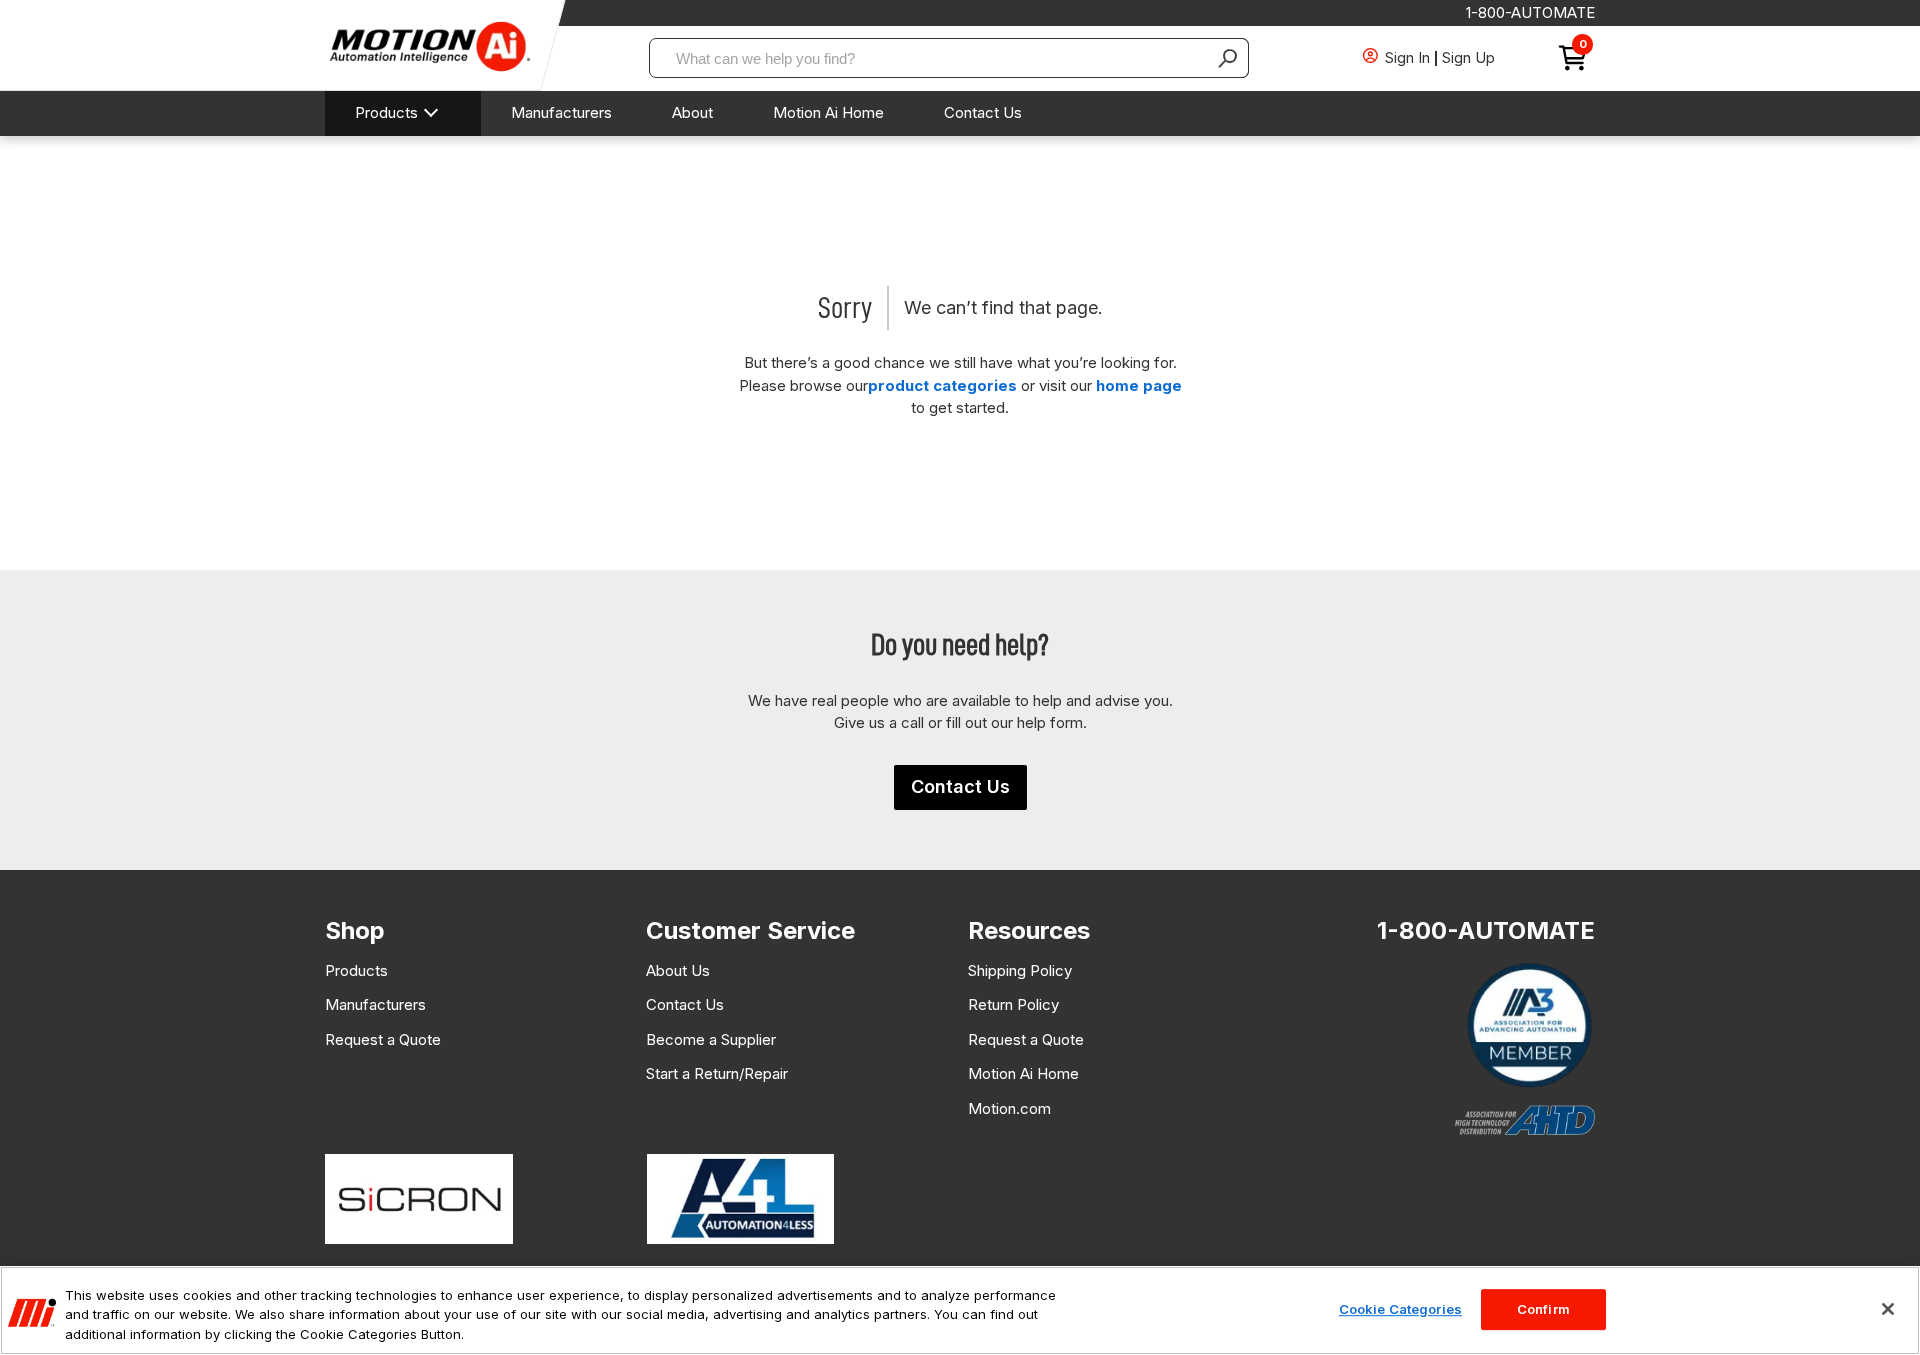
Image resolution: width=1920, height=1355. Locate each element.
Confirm (1543, 1309)
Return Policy (1013, 1004)
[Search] (1229, 58)
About (692, 112)
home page (1139, 385)
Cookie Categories (1400, 1309)
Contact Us (983, 112)
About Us (678, 970)
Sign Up (1468, 57)
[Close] (1888, 1309)
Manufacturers (561, 112)
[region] (960, 1310)
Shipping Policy (1020, 970)
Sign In (1407, 57)
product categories (942, 385)
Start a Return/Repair (717, 1073)
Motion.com (1009, 1108)
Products (386, 112)
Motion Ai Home (828, 112)
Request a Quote (383, 1039)
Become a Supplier (711, 1039)
